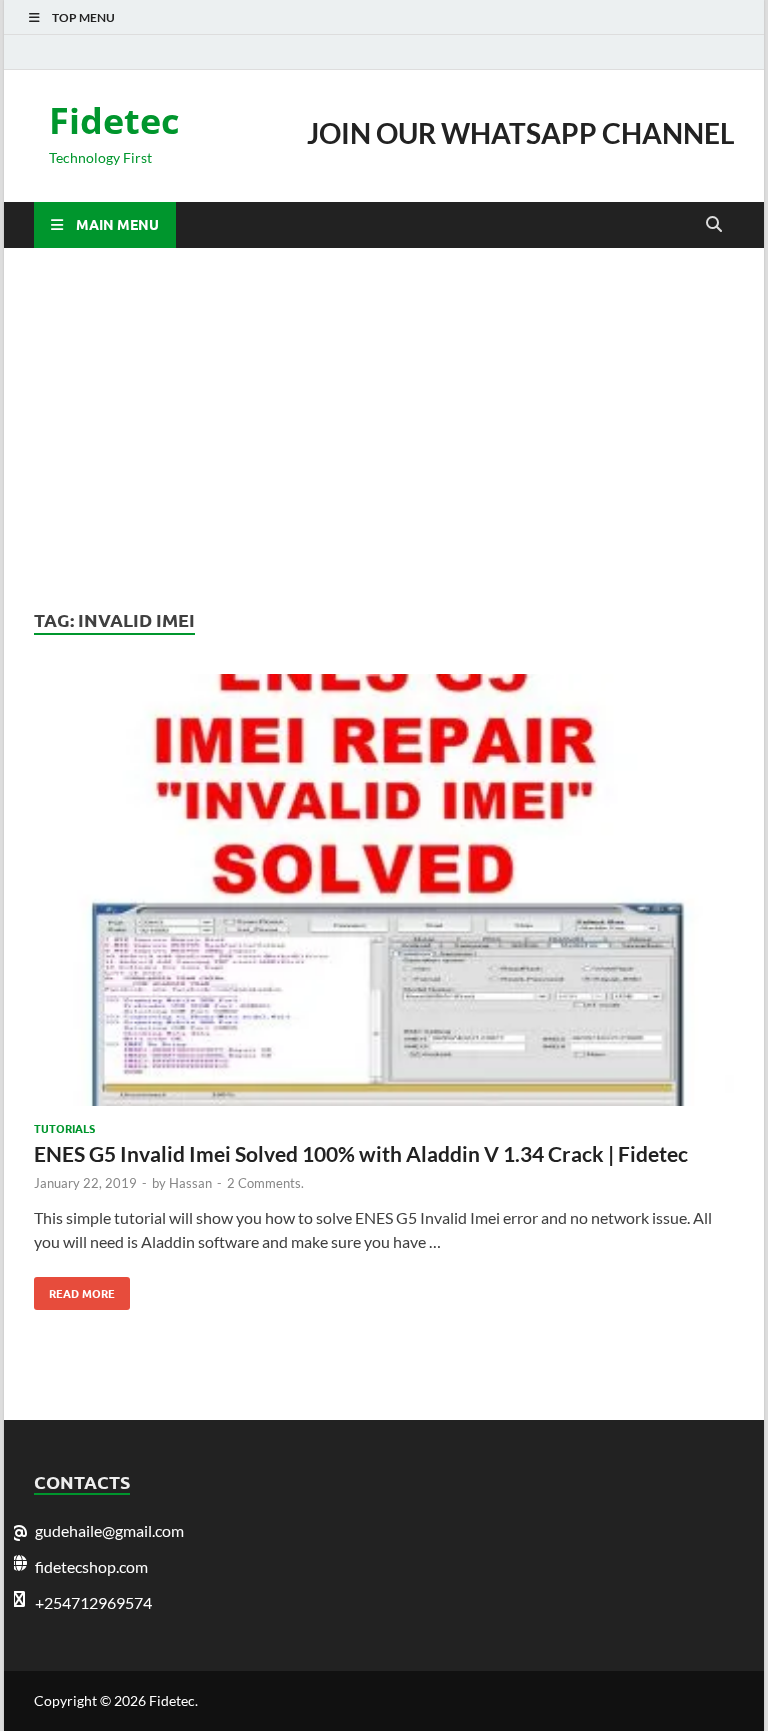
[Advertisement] (384, 428)
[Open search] (714, 225)
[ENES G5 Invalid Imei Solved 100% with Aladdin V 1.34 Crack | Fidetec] (384, 893)
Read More (74, 1289)
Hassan (190, 1183)
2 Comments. (265, 1183)
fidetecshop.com (91, 1566)
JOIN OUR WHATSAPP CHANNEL (520, 133)
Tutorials (64, 1128)
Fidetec (114, 120)
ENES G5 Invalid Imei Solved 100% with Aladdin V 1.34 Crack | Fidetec (361, 1153)
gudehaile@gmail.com (109, 1530)
